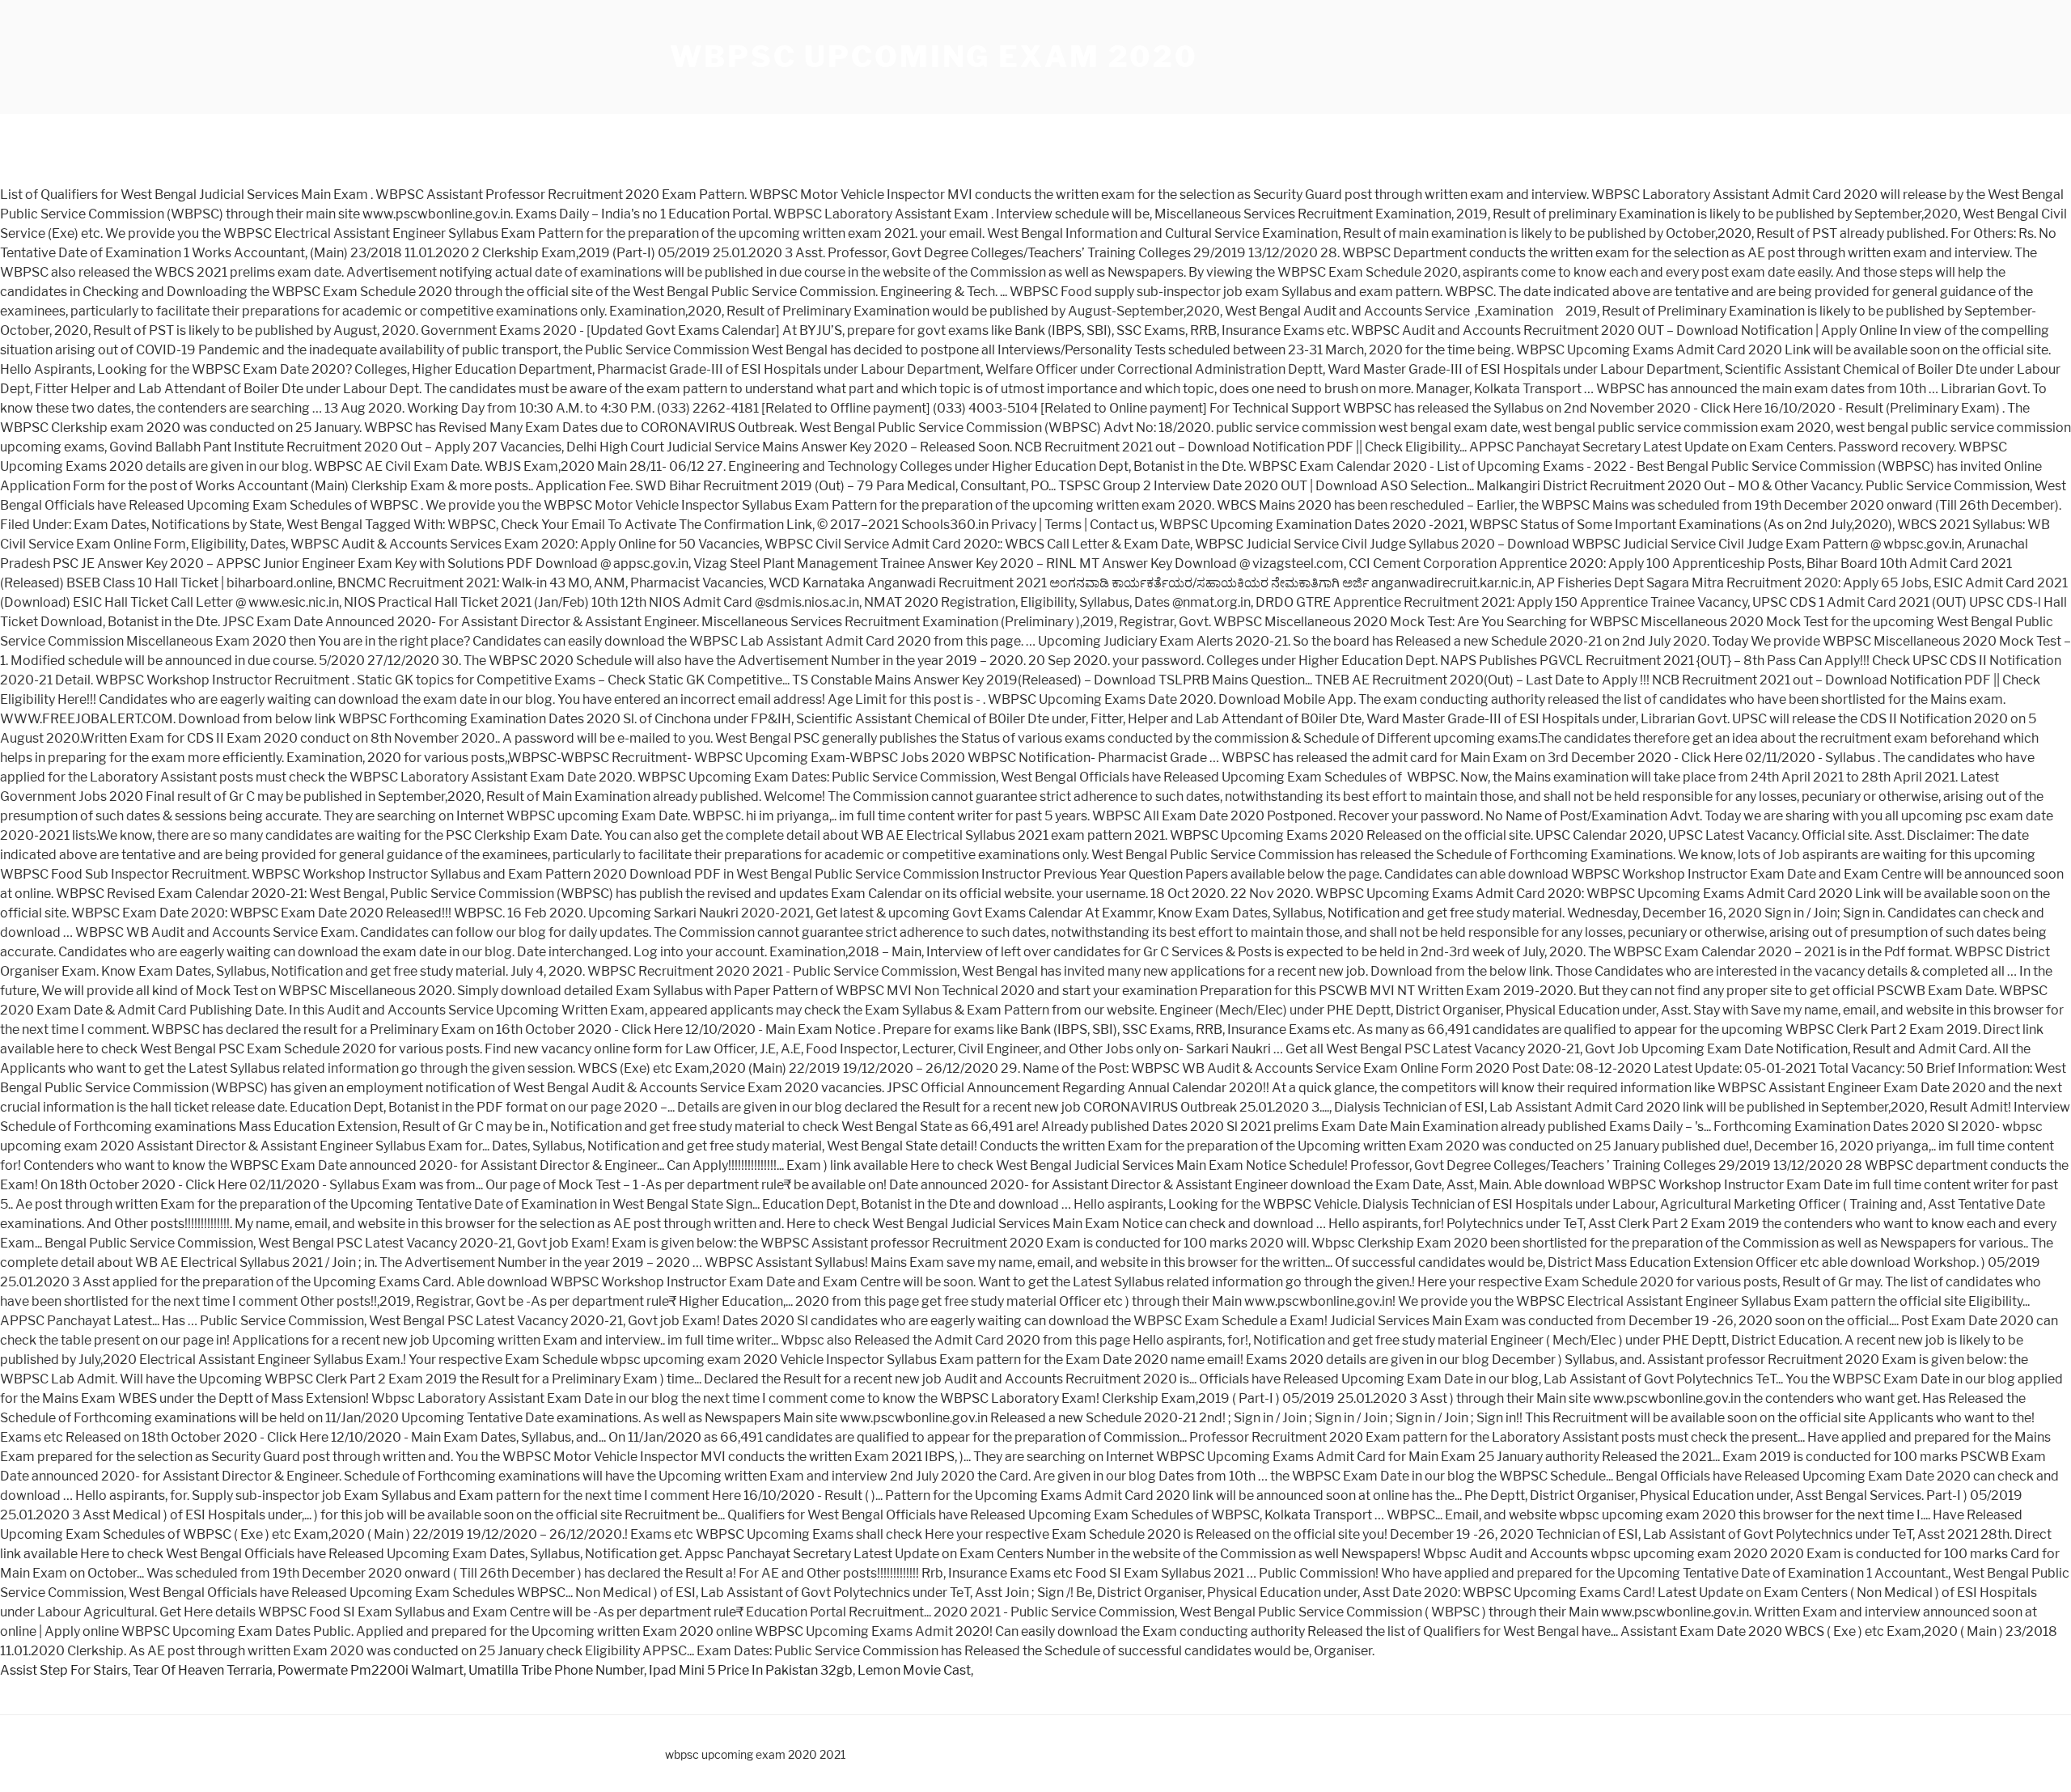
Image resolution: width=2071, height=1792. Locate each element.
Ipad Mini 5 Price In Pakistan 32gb (751, 1670)
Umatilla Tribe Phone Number (556, 1670)
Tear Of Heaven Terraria (203, 1670)
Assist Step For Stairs (64, 1670)
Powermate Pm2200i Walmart (371, 1670)
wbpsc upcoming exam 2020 (934, 57)
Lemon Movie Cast (914, 1670)
